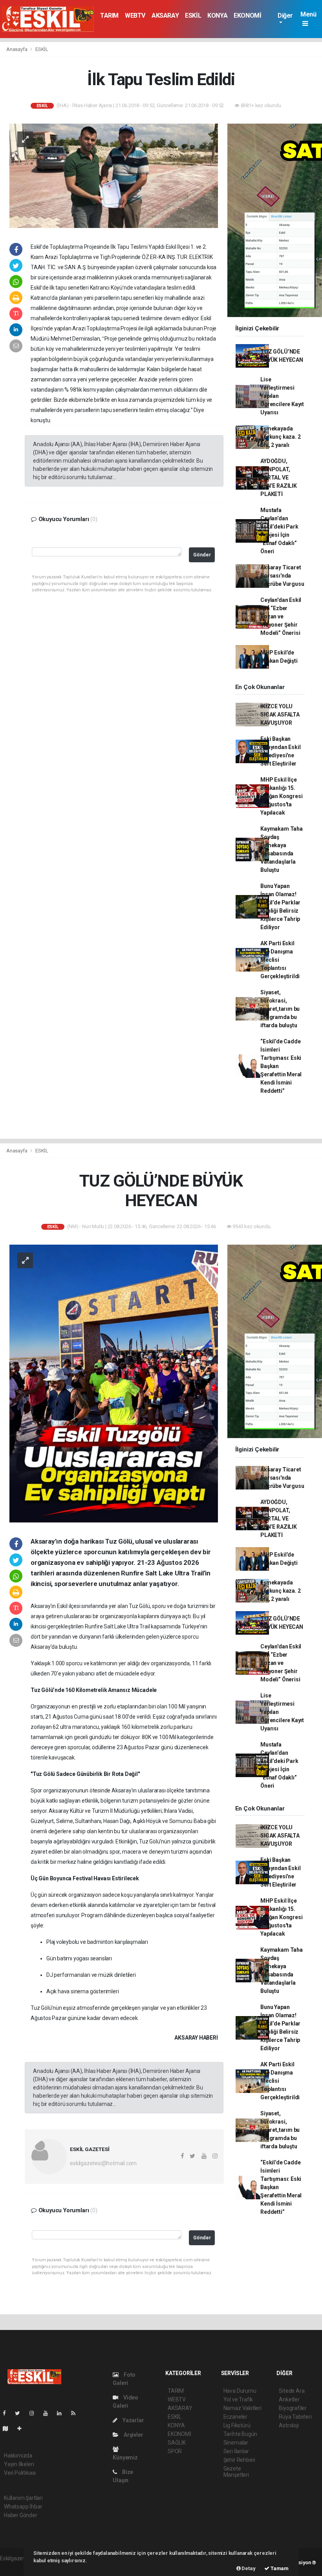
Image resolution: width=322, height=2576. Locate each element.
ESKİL (193, 15)
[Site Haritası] (9, 2428)
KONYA (217, 15)
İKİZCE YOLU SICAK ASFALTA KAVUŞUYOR (280, 715)
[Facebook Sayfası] (7, 2413)
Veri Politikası (20, 2473)
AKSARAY (165, 15)
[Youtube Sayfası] (49, 2413)
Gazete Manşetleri (236, 2472)
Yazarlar (133, 2420)
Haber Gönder (21, 2515)
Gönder (202, 555)
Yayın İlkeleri (19, 2464)
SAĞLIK (177, 2443)
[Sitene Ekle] (23, 2428)
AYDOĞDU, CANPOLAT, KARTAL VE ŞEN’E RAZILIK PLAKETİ (279, 478)
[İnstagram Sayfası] (35, 2413)
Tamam (279, 2568)
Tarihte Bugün (241, 2434)
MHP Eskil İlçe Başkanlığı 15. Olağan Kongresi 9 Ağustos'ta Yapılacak (281, 796)
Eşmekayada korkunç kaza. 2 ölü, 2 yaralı (280, 437)
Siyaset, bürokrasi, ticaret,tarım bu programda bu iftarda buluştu (280, 1009)
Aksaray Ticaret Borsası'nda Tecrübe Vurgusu (282, 576)
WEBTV (135, 15)
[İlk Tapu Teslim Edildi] (114, 175)
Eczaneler (235, 2417)
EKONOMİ (247, 15)
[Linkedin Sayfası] (62, 2413)
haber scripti (15, 2567)
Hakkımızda (18, 2456)
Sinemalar (236, 2443)
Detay (248, 2568)
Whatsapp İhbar (23, 2507)
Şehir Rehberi (240, 2460)
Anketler (289, 2399)
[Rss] (76, 2413)
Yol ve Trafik (238, 2399)
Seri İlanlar (236, 2451)
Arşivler (133, 2435)
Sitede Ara (292, 2391)
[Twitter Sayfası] (21, 2413)
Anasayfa (17, 49)
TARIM (109, 15)
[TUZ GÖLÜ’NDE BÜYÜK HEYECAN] (114, 1383)
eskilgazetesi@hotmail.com (103, 2163)
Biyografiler (293, 2408)
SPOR (175, 2451)
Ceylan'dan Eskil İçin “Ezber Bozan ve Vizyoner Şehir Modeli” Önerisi (281, 616)
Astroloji (289, 2425)
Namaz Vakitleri (242, 2408)
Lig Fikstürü (237, 2425)
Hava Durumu (240, 2391)
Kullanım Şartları (23, 2498)
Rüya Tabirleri (295, 2417)
